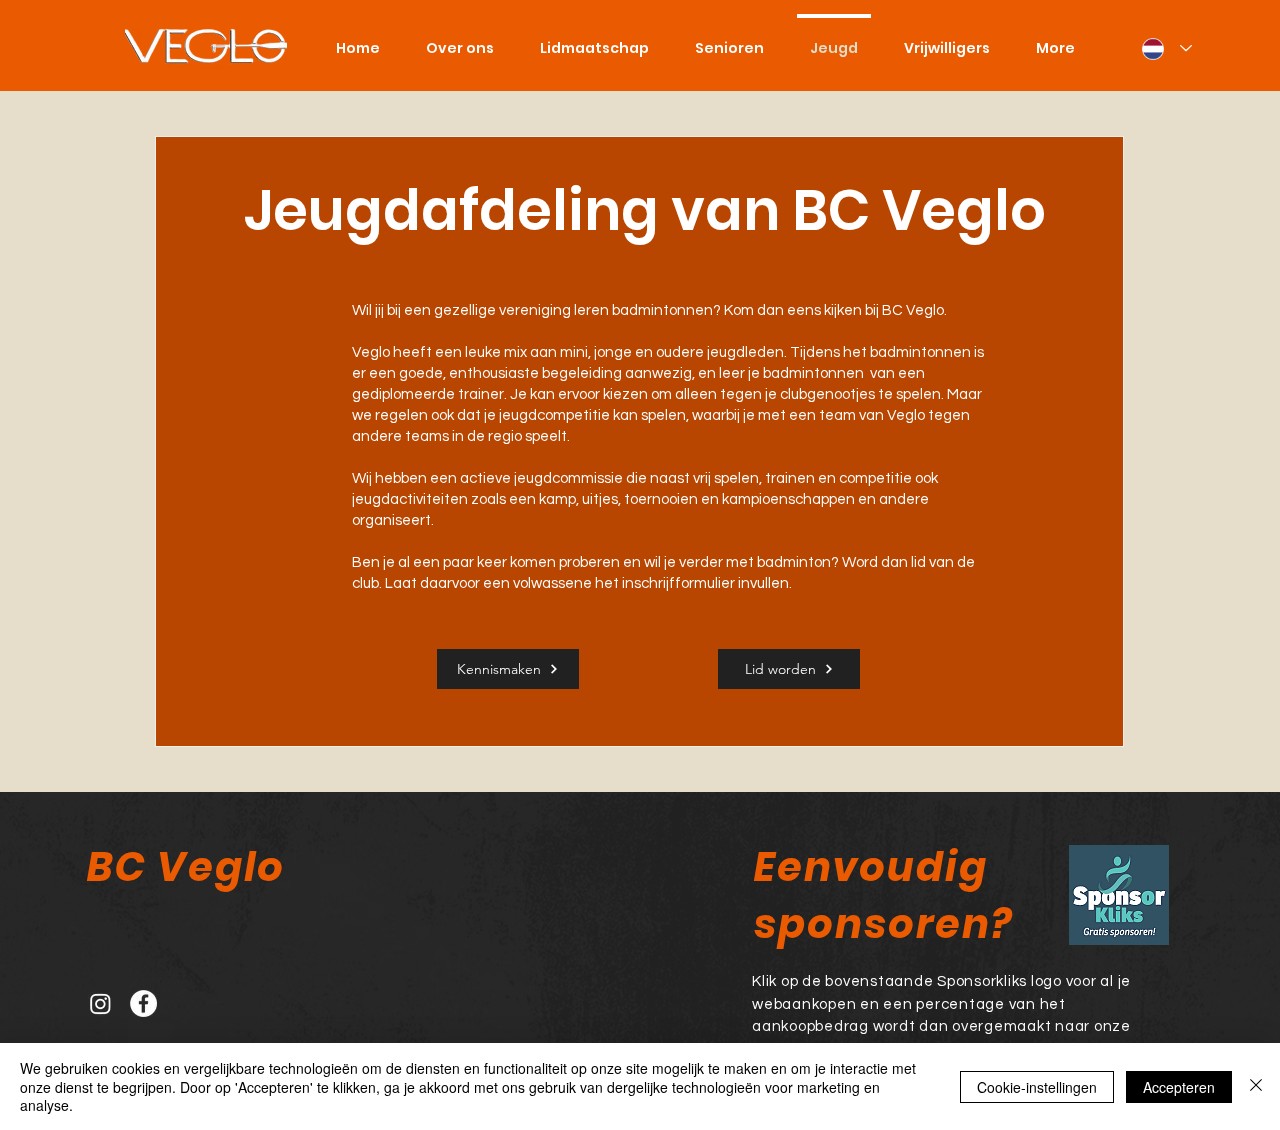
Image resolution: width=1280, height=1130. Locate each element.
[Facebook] (143, 1003)
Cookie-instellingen (1037, 1087)
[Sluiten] (1256, 1086)
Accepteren (1179, 1087)
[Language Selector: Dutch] (1167, 48)
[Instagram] (100, 1003)
